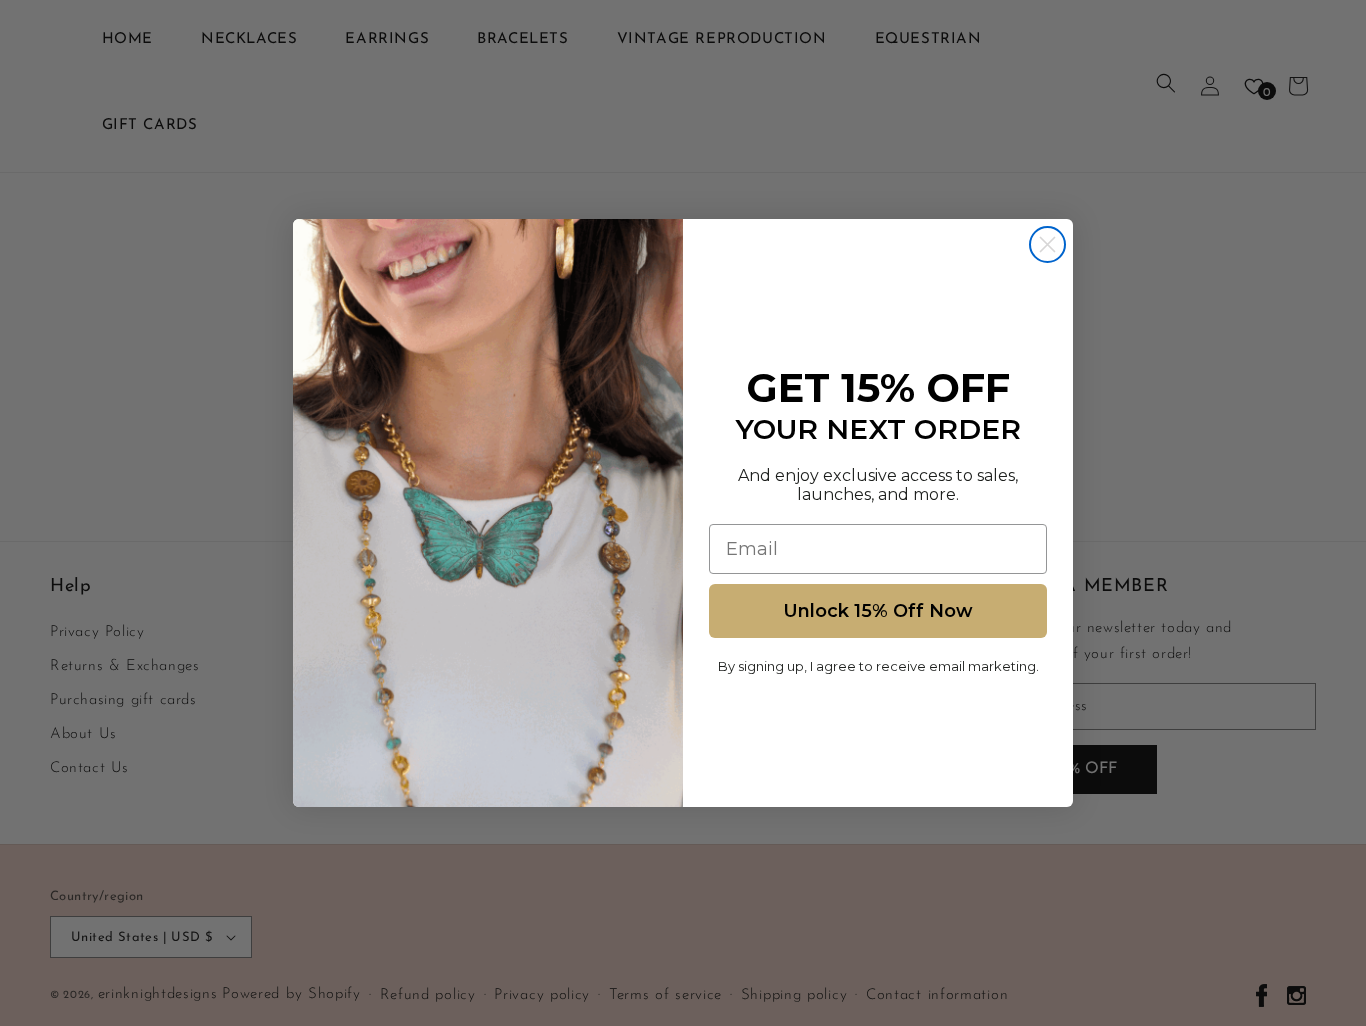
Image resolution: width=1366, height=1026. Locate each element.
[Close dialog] (1047, 244)
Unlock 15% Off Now (878, 611)
